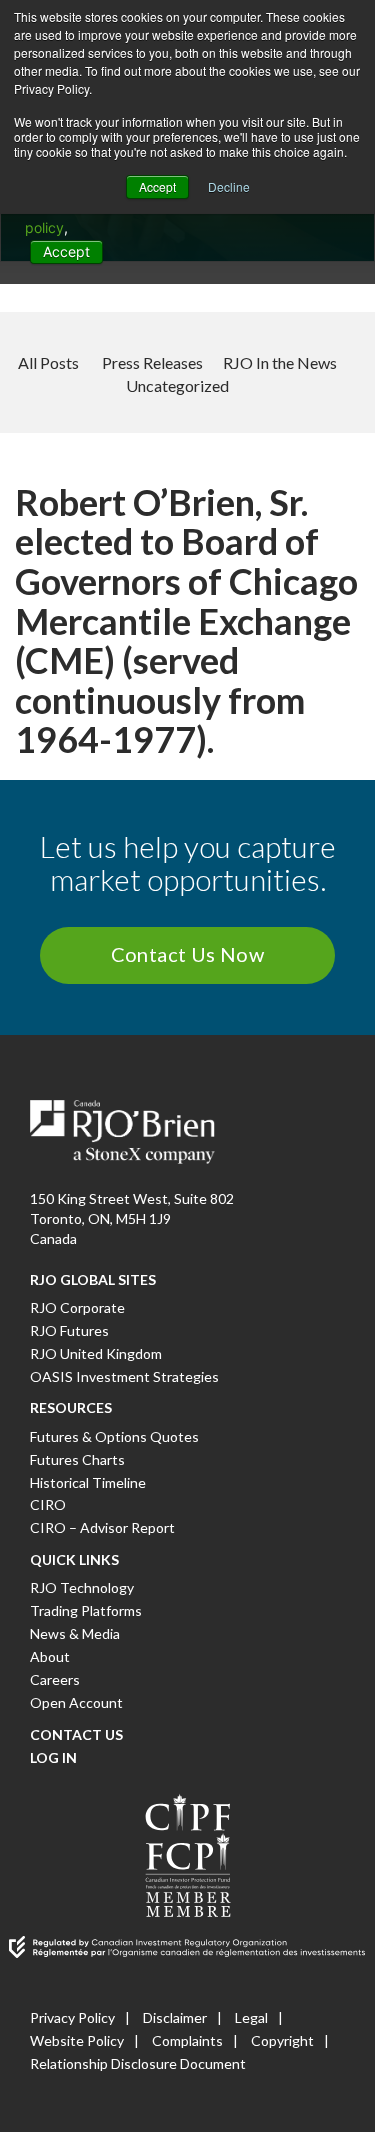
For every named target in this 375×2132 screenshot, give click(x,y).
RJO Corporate (77, 1307)
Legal (251, 2017)
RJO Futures (69, 1330)
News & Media (75, 1633)
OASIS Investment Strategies (124, 1376)
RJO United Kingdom (96, 1353)
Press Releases (152, 362)
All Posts (48, 362)
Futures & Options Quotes (114, 1436)
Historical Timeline (88, 1482)
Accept (66, 251)
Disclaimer (175, 2017)
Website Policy (77, 2040)
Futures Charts (77, 1459)
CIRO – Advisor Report (102, 1527)
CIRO (48, 1504)
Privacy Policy (72, 2017)
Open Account (76, 1702)
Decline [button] (229, 186)
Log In (53, 1757)
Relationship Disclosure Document (138, 2063)
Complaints (187, 2040)
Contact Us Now (188, 954)
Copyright (282, 2040)
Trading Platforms (86, 1610)
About (50, 1656)
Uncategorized (177, 385)
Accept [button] (157, 186)
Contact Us (76, 1734)
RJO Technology (82, 1587)
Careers (55, 1679)
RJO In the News (280, 362)
